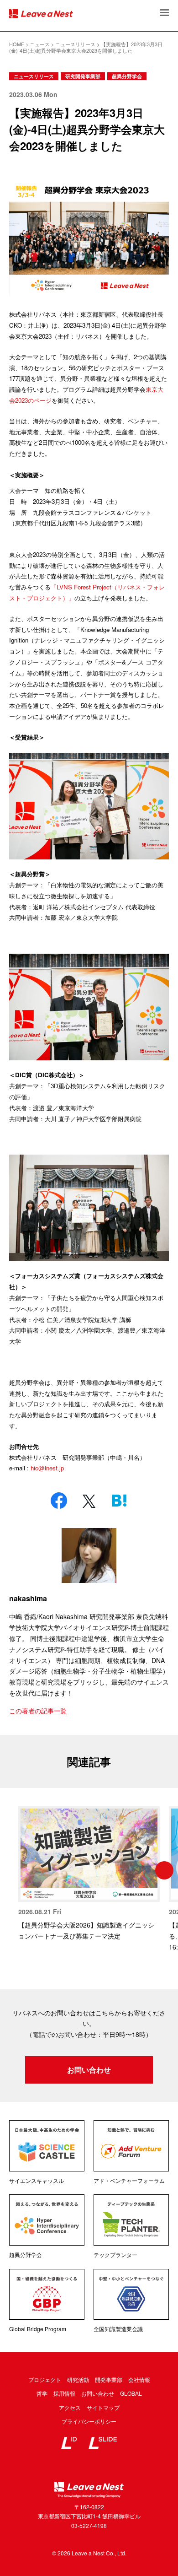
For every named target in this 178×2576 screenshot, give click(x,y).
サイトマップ (103, 2407)
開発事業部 (109, 2379)
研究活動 (78, 2379)
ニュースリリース (34, 76)
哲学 (42, 2393)
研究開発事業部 (83, 76)
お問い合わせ (89, 2070)
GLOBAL (131, 2393)
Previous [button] (14, 1870)
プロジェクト (45, 2379)
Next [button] (164, 1870)
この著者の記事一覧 (38, 1711)
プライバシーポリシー (89, 2421)
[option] (89, 1874)
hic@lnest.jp (47, 1468)
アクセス (70, 2407)
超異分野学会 (127, 76)
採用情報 (64, 2393)
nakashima (28, 1598)
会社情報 (139, 2379)
